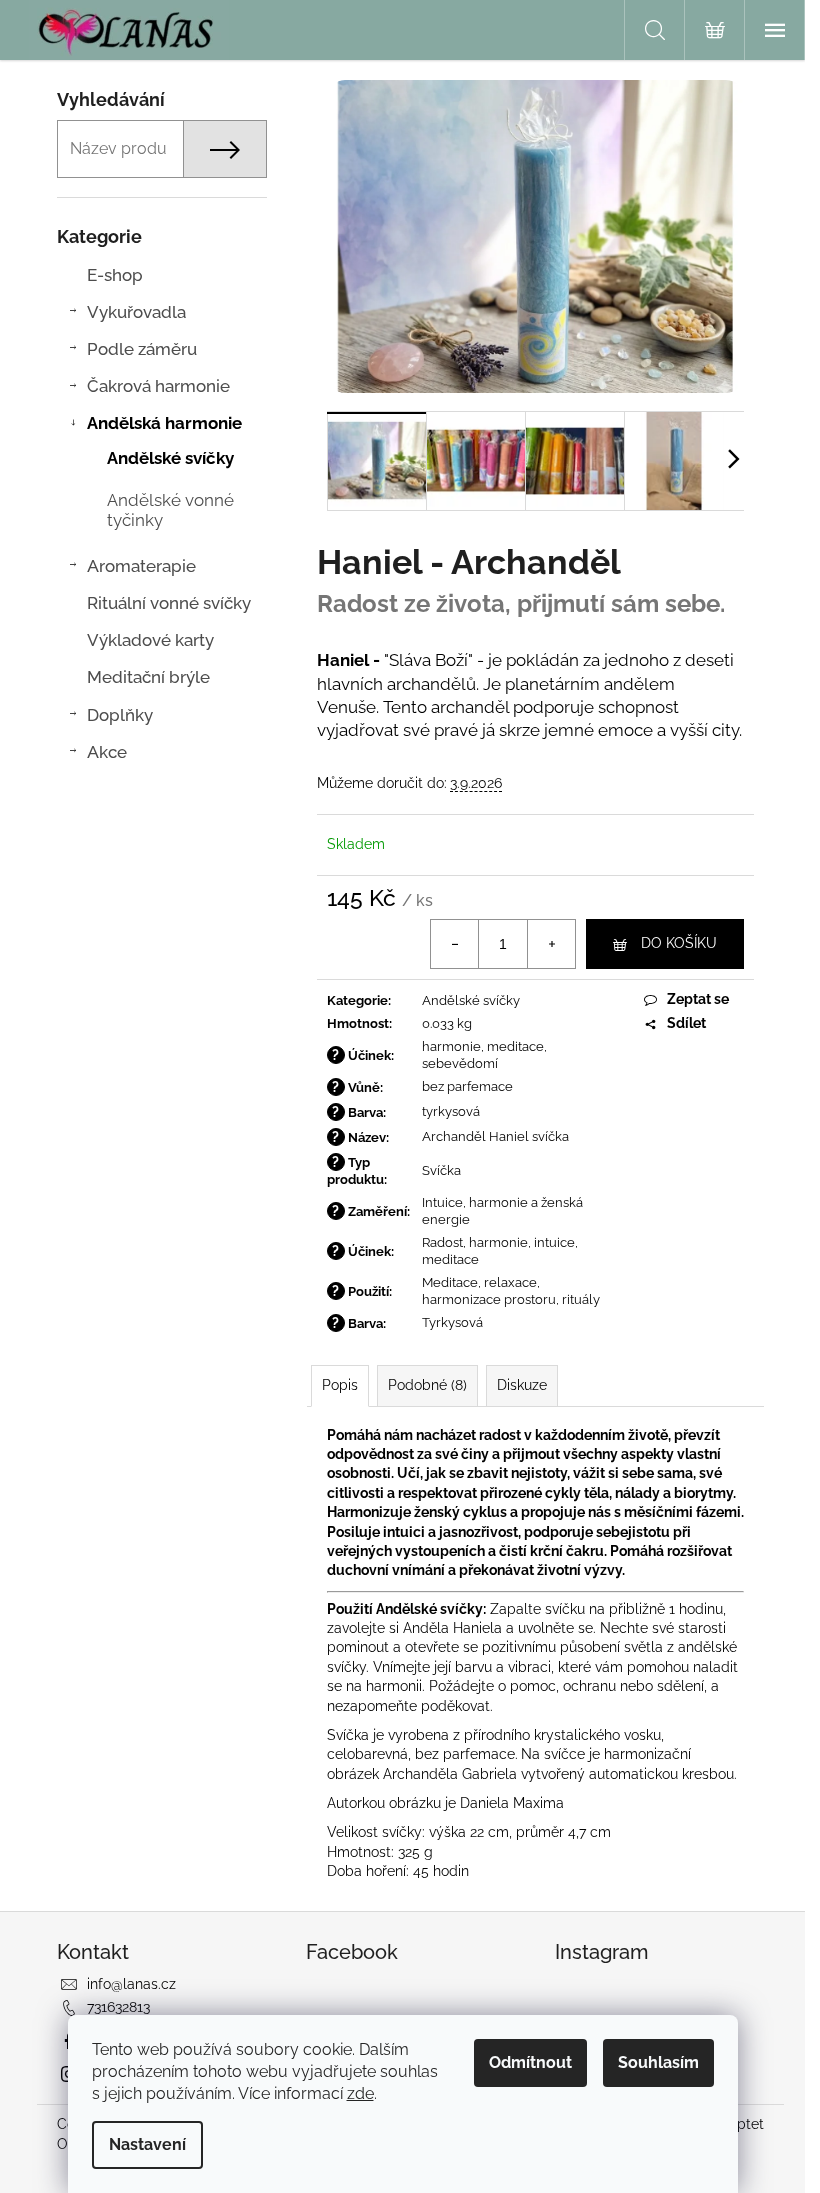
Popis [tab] (340, 1385)
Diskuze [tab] (522, 1385)
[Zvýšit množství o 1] (551, 944)
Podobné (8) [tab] (427, 1385)
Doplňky (120, 715)
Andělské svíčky (170, 458)
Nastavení (147, 2144)
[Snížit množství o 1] (455, 944)
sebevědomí (460, 1063)
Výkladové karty (150, 640)
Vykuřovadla (136, 312)
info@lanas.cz (131, 1984)
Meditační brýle (148, 677)
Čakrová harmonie (158, 386)
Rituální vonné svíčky (169, 603)
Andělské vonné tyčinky (170, 510)
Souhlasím (658, 2062)
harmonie (451, 1046)
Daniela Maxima (512, 1803)
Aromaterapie (141, 566)
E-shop (115, 275)
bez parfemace (467, 1086)
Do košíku (679, 943)
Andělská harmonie (164, 423)
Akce (107, 752)
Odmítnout (530, 2062)
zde (360, 2093)
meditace (515, 1046)
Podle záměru (142, 349)
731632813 (118, 2007)
